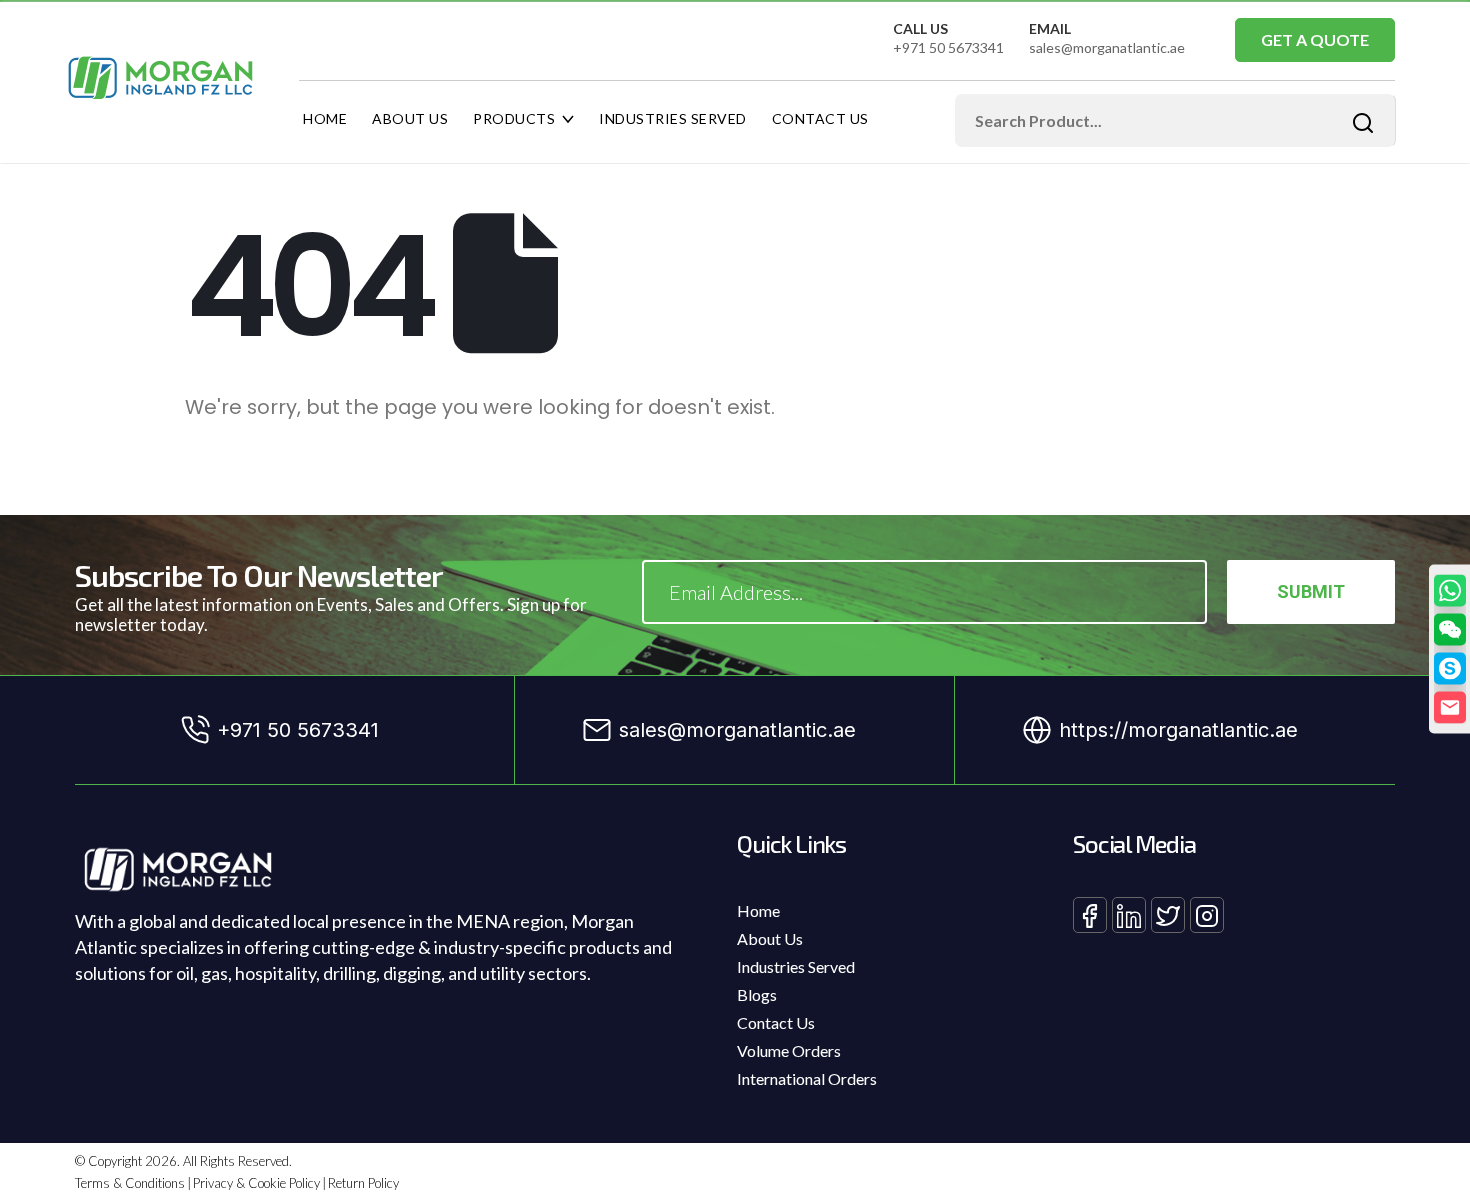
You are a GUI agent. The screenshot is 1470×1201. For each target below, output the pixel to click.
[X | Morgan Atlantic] (1168, 915)
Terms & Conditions (130, 1183)
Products (514, 118)
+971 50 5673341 (948, 47)
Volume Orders (789, 1050)
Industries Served (673, 118)
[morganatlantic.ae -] (161, 78)
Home (325, 118)
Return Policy (363, 1183)
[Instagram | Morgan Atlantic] (1207, 915)
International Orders (807, 1078)
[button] (1450, 629)
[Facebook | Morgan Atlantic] (1090, 915)
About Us (410, 118)
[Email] (1450, 707)
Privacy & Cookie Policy (256, 1183)
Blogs (757, 994)
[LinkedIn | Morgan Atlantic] (1129, 915)
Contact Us (820, 118)
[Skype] (1450, 668)
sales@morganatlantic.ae (1107, 47)
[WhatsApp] (1450, 590)
